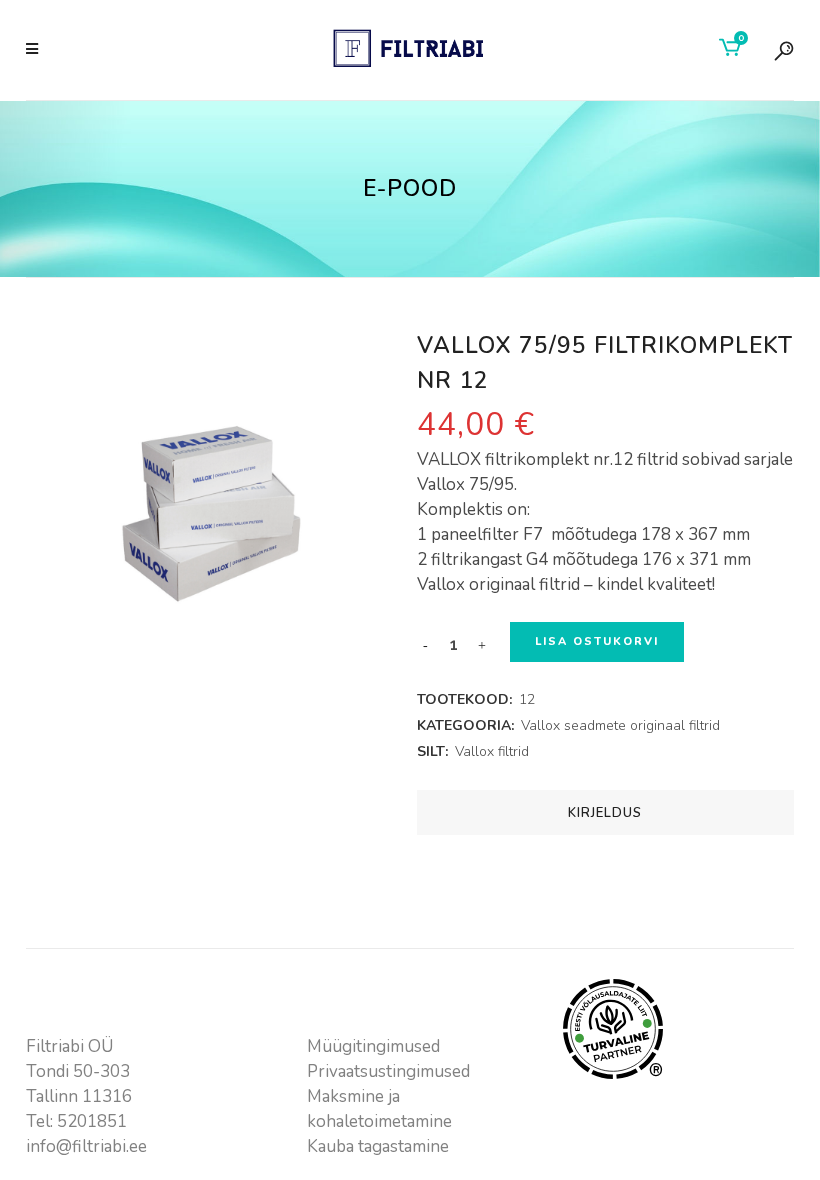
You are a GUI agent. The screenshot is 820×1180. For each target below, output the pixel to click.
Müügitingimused (373, 1046)
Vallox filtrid (492, 751)
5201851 (92, 1121)
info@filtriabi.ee (86, 1146)
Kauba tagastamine (378, 1146)
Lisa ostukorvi (597, 641)
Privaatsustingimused (388, 1071)
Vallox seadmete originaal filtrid (620, 725)
